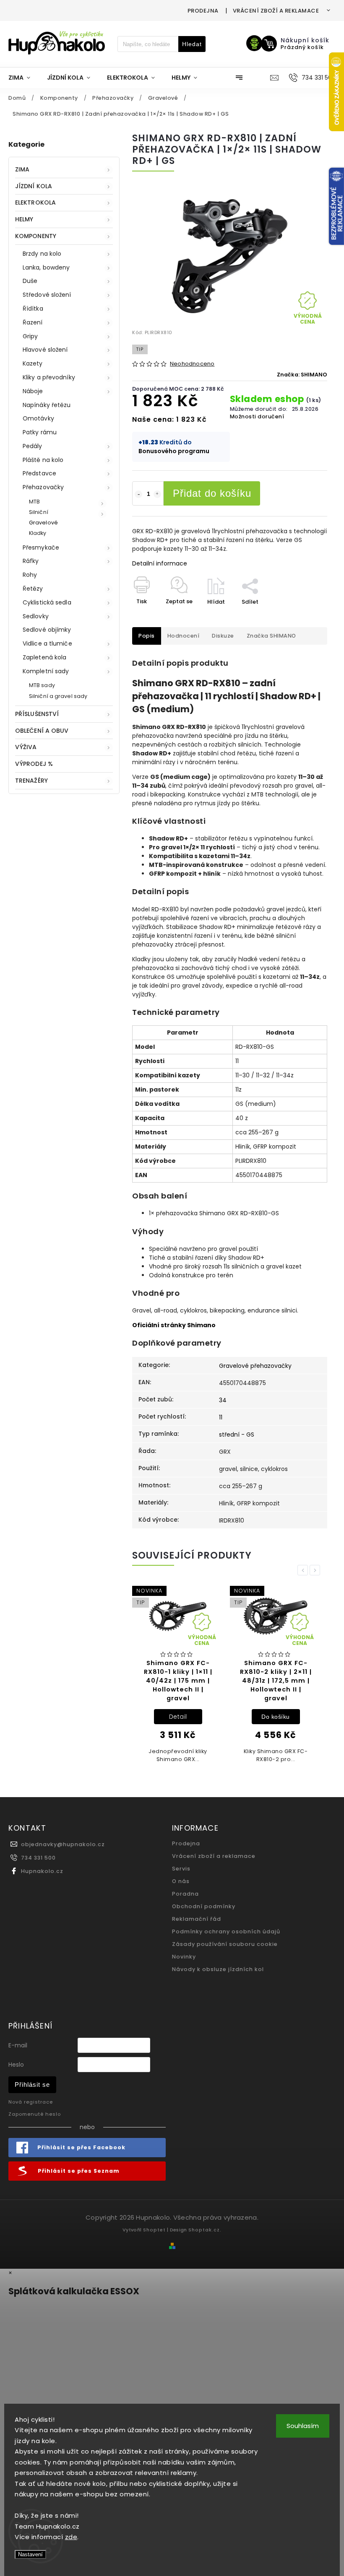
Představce (39, 473)
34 (223, 1400)
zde (71, 2537)
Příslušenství (37, 714)
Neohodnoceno (192, 364)
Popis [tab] (147, 636)
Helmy (24, 219)
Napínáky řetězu (47, 405)
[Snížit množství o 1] (138, 494)
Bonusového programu (174, 451)
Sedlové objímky (47, 630)
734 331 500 (38, 1858)
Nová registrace (31, 2102)
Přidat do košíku (212, 493)
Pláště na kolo (43, 460)
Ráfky (31, 561)
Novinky (184, 1957)
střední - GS (237, 1435)
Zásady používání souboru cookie (225, 1944)
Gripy (30, 336)
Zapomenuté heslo (35, 2114)
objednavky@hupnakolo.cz (63, 1844)
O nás (181, 1881)
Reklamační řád (197, 1919)
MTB (34, 502)
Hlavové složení (45, 350)
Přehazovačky (43, 487)
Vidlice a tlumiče (47, 643)
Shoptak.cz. (205, 2230)
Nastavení (30, 2554)
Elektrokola (35, 202)
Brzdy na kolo (42, 254)
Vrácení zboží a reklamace (276, 11)
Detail (178, 1717)
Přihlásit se (32, 2084)
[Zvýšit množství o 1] (157, 494)
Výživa (26, 747)
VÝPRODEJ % (34, 764)
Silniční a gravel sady (58, 696)
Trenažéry (31, 781)
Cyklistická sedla (47, 602)
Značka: (302, 375)
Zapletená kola (44, 657)
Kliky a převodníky (49, 377)
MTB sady (42, 685)
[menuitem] (23, 78)
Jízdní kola (34, 186)
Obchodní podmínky (204, 1906)
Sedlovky (36, 616)
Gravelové (43, 523)
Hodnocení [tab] (184, 636)
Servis (181, 1869)
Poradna (185, 1894)
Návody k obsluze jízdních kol (218, 1969)
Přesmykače (41, 547)
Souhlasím (303, 2426)
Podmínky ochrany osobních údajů (226, 1931)
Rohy (30, 575)
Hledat (192, 44)
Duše (30, 281)
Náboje (33, 391)
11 (221, 1417)
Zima (22, 169)
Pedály (33, 446)
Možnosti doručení (257, 416)
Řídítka (33, 309)
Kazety (33, 363)
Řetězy (33, 589)
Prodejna (203, 11)
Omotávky (38, 418)
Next (316, 1570)
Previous (304, 1570)
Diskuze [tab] (223, 636)
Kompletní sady (46, 671)
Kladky (38, 533)
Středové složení (47, 295)
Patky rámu (40, 432)
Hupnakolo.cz (42, 1871)
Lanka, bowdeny (46, 267)
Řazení (33, 322)
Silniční (39, 512)
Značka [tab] (271, 636)
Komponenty (36, 236)
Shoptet (154, 2230)
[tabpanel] (178, 1677)
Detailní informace (160, 563)
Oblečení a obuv (42, 731)
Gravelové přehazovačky (255, 1366)
